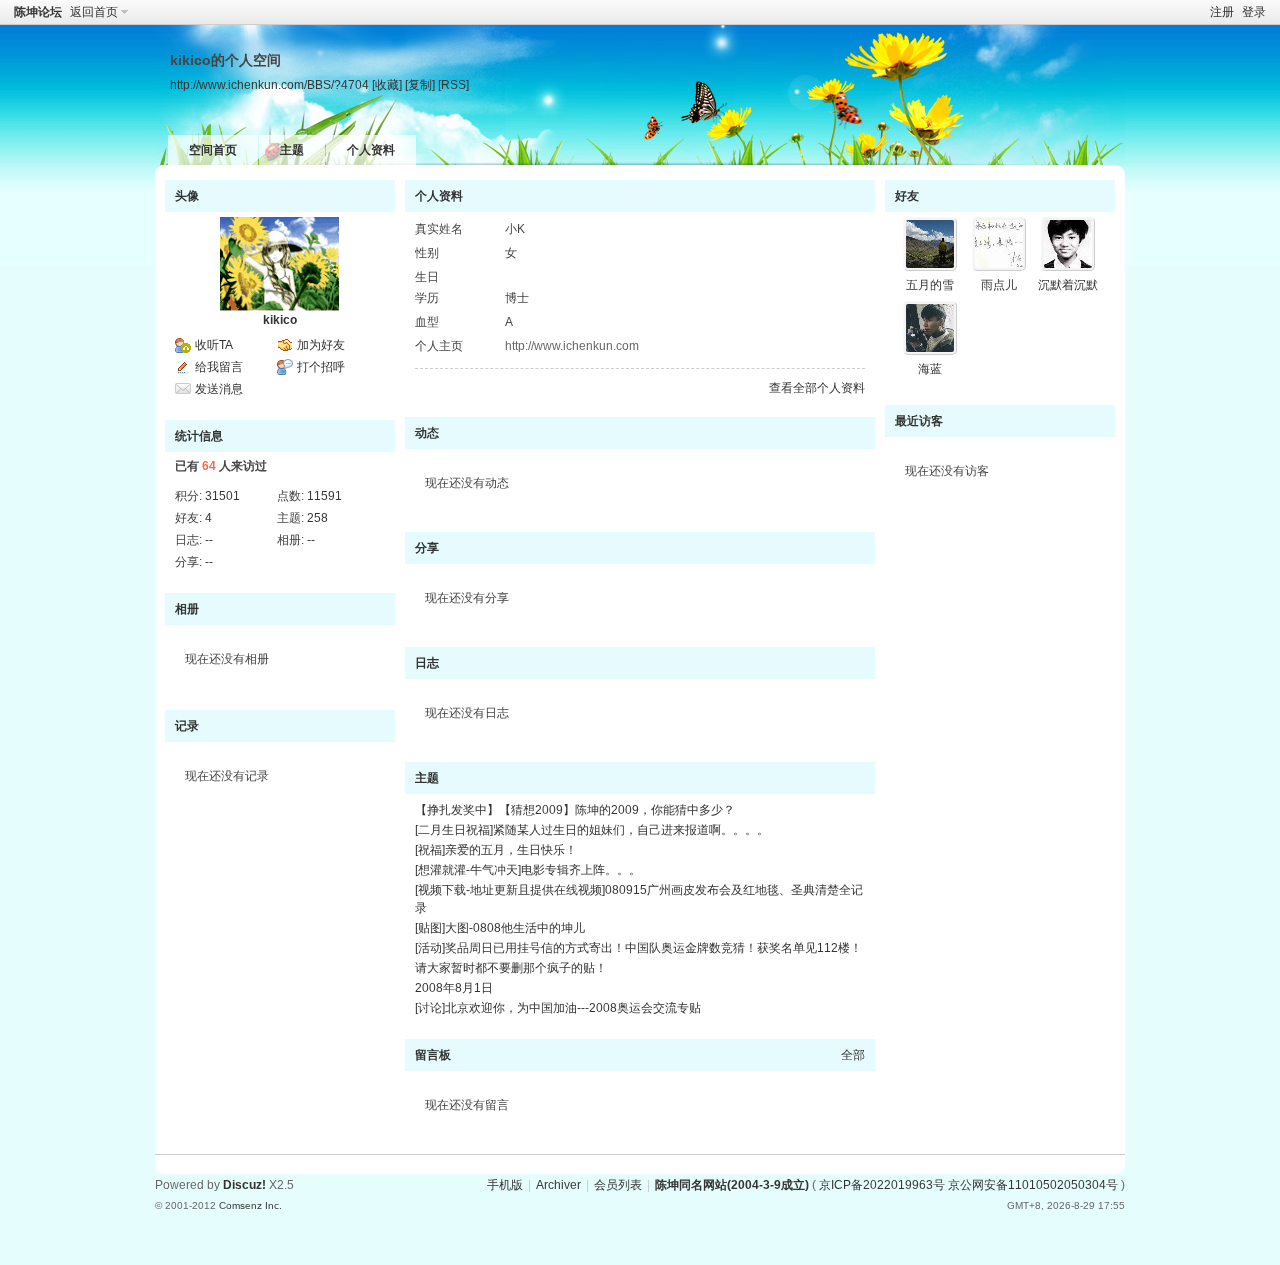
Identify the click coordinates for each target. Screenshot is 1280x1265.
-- (209, 540)
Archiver (558, 1185)
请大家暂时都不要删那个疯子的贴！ (511, 968)
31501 (222, 496)
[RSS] (453, 84)
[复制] (420, 84)
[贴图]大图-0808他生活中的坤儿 (500, 928)
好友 (907, 196)
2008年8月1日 (454, 988)
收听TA (214, 345)
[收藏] (387, 84)
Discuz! (244, 1185)
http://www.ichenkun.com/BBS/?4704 (269, 84)
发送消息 (219, 389)
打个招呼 (321, 367)
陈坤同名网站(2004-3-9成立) (732, 1185)
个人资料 (371, 150)
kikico (280, 320)
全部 (853, 1055)
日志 (427, 663)
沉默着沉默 (1068, 285)
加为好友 (321, 345)
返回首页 (94, 12)
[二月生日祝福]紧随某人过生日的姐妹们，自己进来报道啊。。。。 (592, 830)
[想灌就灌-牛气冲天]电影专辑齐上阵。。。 (528, 870)
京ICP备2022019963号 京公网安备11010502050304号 (968, 1185)
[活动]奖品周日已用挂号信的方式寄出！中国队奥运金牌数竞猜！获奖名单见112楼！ (638, 948)
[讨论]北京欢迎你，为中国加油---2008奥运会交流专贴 (558, 1008)
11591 (324, 496)
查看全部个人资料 (817, 388)
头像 (187, 196)
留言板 (433, 1055)
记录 (187, 726)
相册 (187, 609)
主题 (292, 150)
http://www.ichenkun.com (572, 346)
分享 (427, 548)
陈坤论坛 (38, 12)
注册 (1222, 12)
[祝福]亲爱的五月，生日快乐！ (496, 850)
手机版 (505, 1185)
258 (317, 518)
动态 (427, 433)
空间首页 (213, 150)
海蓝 (930, 369)
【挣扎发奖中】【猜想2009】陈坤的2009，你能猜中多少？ (575, 810)
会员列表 (618, 1185)
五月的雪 (930, 285)
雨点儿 (999, 285)
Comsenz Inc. (250, 1205)
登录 (1254, 12)
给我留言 (219, 367)
